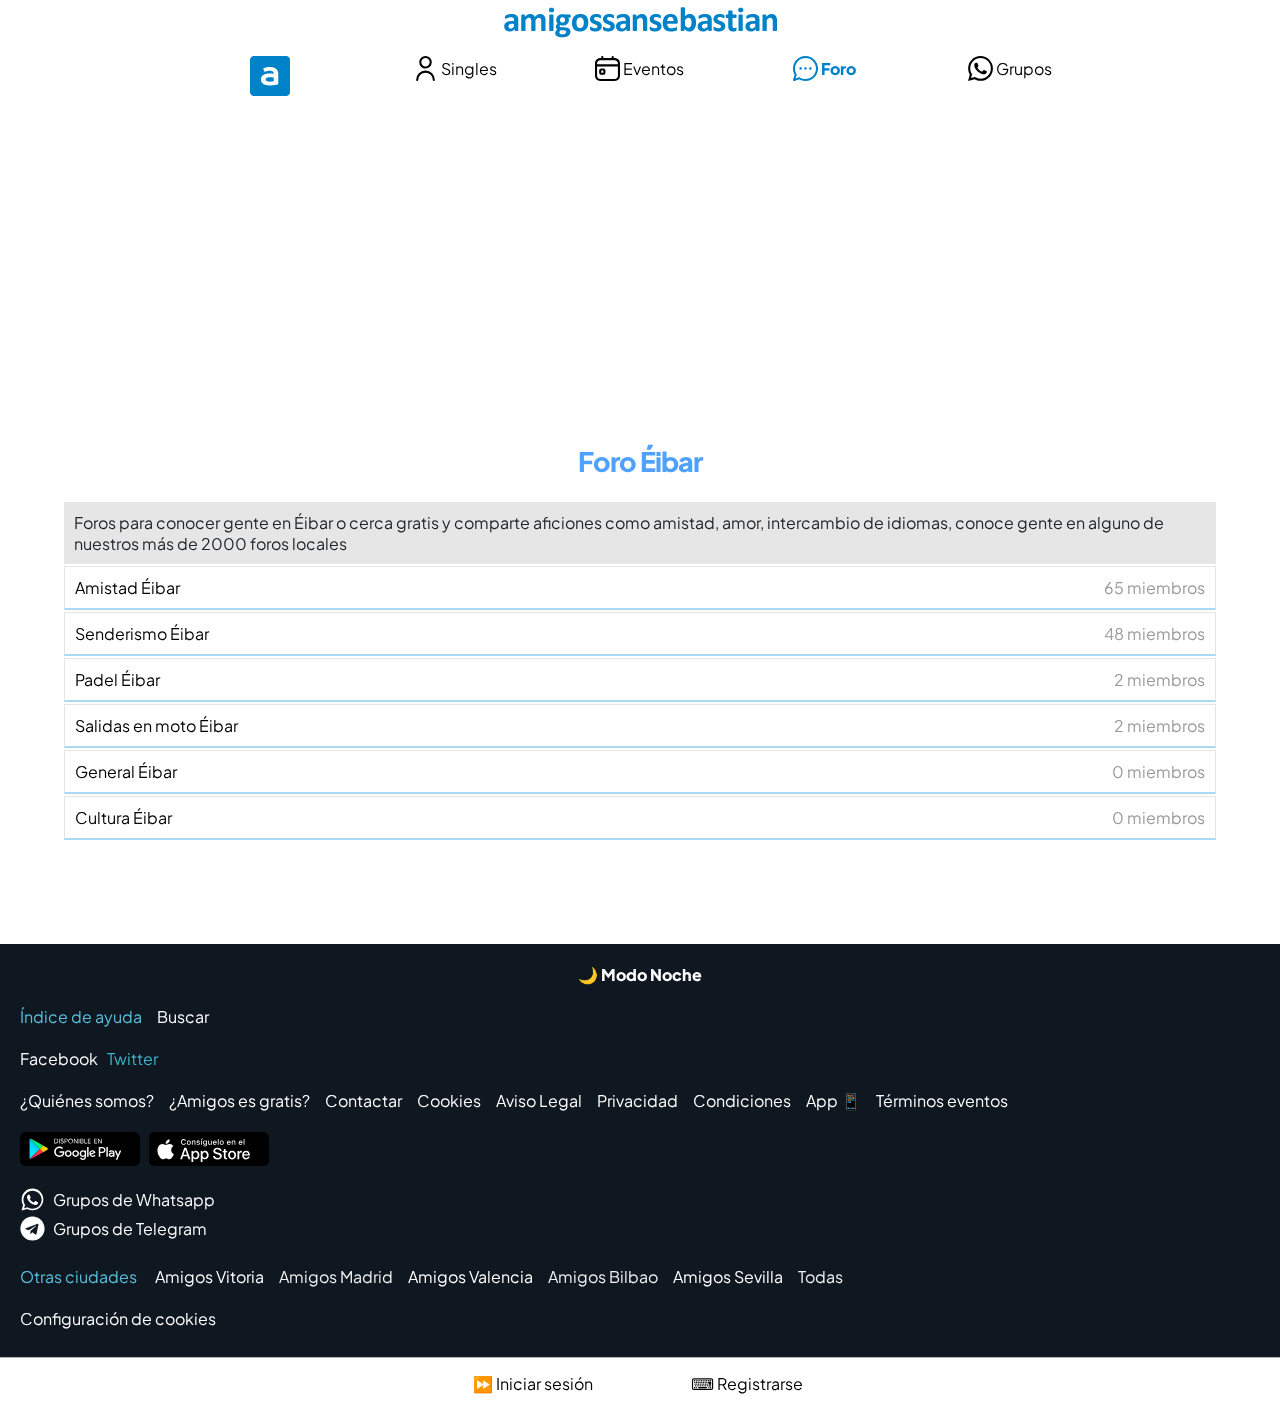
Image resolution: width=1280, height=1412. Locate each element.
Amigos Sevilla (728, 1276)
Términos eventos (942, 1100)
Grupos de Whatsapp (134, 1199)
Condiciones (742, 1100)
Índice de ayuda (81, 1016)
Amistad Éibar (640, 587)
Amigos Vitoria (209, 1276)
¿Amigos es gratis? (239, 1100)
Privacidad (637, 1100)
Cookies (449, 1100)
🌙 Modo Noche (640, 974)
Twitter (132, 1058)
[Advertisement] (640, 258)
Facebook (59, 1058)
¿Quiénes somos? (87, 1100)
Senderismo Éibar (640, 633)
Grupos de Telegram (130, 1228)
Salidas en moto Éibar (640, 725)
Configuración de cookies (118, 1318)
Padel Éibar (640, 679)
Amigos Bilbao (603, 1276)
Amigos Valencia (470, 1276)
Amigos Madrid (336, 1276)
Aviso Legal (539, 1100)
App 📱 (833, 1100)
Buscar (183, 1016)
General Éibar (640, 771)
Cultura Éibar (640, 817)
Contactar (363, 1100)
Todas (820, 1276)
